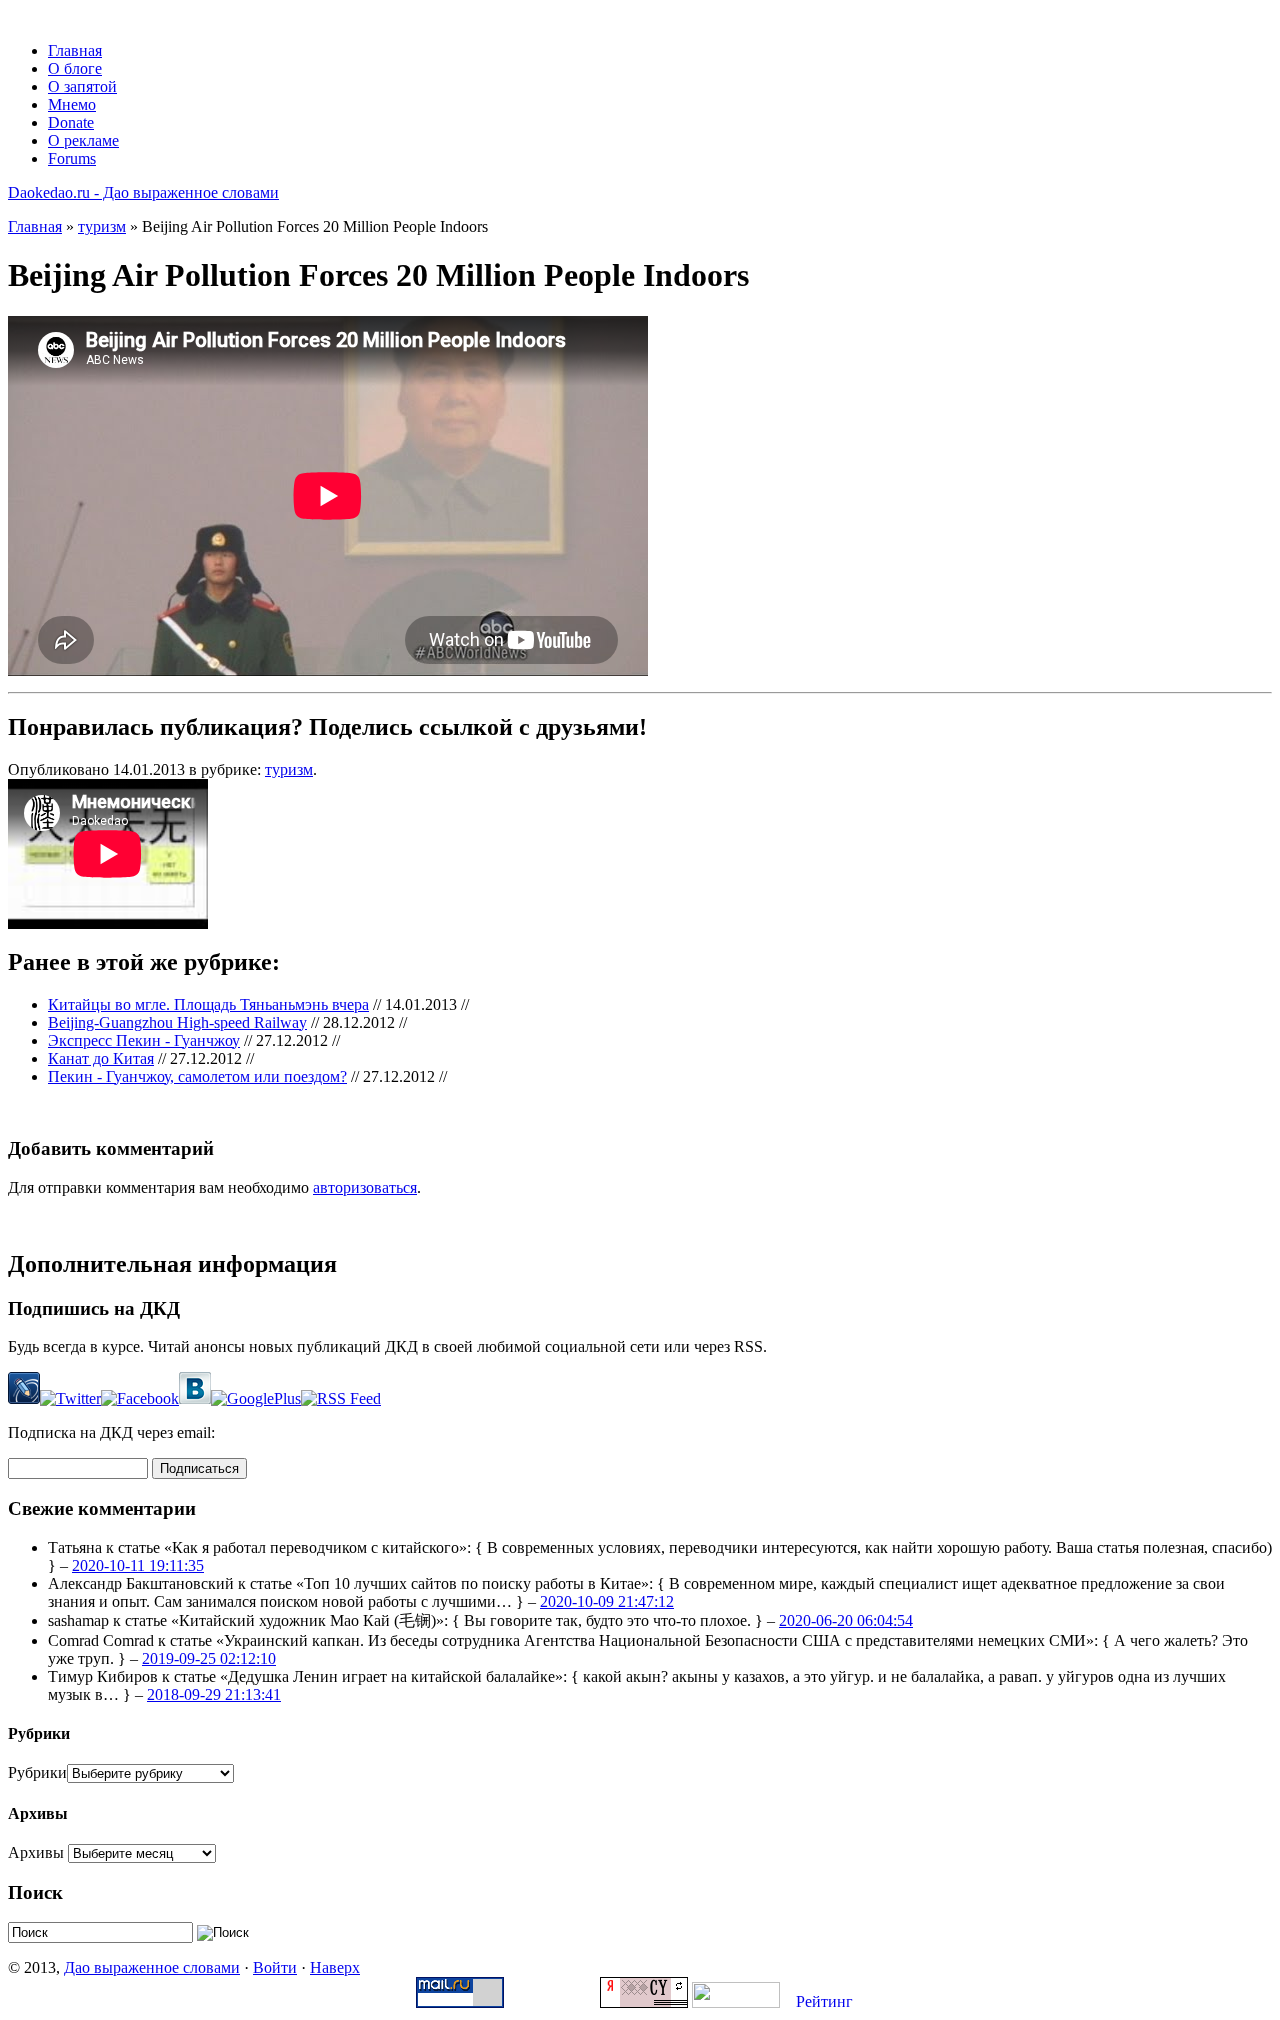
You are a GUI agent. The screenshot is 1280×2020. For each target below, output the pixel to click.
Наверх (335, 1967)
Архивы (36, 1852)
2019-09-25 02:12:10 (209, 1658)
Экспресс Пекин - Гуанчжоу (144, 1040)
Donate (71, 122)
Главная (75, 50)
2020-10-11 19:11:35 (138, 1565)
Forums (72, 158)
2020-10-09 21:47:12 (607, 1601)
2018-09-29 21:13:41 (214, 1694)
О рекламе (83, 140)
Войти (275, 1967)
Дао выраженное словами (152, 1967)
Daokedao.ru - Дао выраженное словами (143, 192)
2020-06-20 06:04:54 (846, 1620)
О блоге (75, 68)
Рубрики (37, 1772)
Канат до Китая (101, 1058)
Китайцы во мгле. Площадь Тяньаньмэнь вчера (208, 1004)
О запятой (82, 86)
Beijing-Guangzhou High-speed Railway (177, 1022)
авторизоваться (365, 1187)
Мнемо (72, 104)
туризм (102, 226)
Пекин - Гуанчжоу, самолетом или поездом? (197, 1076)
